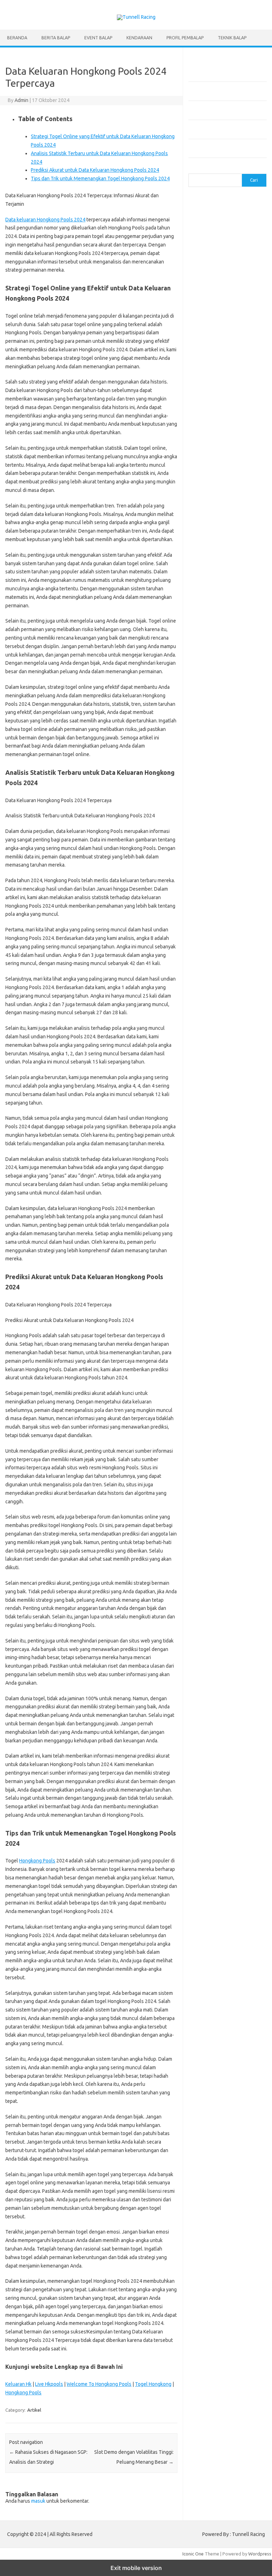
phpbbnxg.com (208, 343)
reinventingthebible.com (218, 758)
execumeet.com (209, 261)
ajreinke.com (246, 513)
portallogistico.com (212, 350)
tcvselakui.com (208, 377)
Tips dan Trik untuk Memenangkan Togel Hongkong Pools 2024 (100, 178)
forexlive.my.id (208, 472)
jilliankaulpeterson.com (216, 676)
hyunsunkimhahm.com (215, 656)
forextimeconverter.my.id (219, 493)
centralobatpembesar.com (220, 602)
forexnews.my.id (210, 500)
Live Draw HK (206, 954)
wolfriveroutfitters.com (217, 398)
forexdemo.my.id (210, 452)
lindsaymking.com (211, 710)
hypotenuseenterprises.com (222, 295)
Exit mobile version (136, 2568)
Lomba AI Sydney (221, 941)
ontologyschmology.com (218, 744)
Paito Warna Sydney (221, 907)
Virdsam (201, 839)
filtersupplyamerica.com (218, 268)
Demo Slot (234, 873)
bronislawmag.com (212, 554)
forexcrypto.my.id (211, 438)
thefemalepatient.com (226, 799)
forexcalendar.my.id (213, 418)
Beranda (17, 38)
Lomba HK (203, 927)
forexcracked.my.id (212, 432)
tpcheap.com (206, 812)
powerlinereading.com (216, 357)
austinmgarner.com (212, 527)
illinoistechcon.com (212, 670)
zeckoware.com (209, 411)
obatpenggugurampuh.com (221, 738)
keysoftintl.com (208, 323)
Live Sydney (235, 893)
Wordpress (260, 2554)
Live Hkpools (49, 2384)
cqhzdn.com (205, 255)
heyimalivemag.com (213, 649)
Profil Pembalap (185, 38)
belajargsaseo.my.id (213, 506)
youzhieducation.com (214, 404)
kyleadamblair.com (212, 704)
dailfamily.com (236, 255)
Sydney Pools (206, 873)
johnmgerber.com (211, 690)
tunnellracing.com (210, 391)
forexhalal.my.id (209, 466)
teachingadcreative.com (217, 785)
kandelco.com (244, 316)
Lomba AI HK (223, 934)
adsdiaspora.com (210, 513)
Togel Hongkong (153, 2384)
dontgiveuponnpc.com (216, 622)
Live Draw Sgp (231, 886)
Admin (21, 100)
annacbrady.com (209, 520)
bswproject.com (209, 568)
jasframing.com (240, 309)
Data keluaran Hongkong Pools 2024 (45, 220)
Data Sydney (236, 920)
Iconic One (193, 2554)
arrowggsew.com (210, 200)
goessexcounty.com (213, 275)
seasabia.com (206, 772)
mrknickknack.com (211, 336)
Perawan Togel (227, 859)
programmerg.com (212, 363)
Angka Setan (238, 846)
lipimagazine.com (210, 717)
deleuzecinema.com (213, 608)
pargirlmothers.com (213, 751)
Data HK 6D (215, 900)
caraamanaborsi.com (214, 581)
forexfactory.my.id (212, 459)
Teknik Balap (232, 38)
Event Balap (98, 38)
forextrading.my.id (212, 486)
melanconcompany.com (217, 329)
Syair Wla (229, 852)
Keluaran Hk (18, 2384)
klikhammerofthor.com (216, 697)
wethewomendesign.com (219, 819)
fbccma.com (242, 261)
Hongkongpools (209, 880)
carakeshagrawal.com (215, 227)
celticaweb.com (208, 241)
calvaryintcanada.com (214, 221)
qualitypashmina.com (214, 370)
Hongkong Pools (37, 1861)
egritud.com (240, 629)
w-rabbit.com (243, 411)
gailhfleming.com (210, 642)
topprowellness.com (214, 806)
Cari (192, 169)
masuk (38, 2501)
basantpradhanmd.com (216, 547)
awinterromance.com (214, 534)
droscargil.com (208, 629)
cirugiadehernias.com (214, 248)
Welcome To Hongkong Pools (99, 2384)
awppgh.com (205, 540)
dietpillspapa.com (211, 615)
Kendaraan (139, 38)
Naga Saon (246, 839)
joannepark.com (209, 316)
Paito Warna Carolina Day (234, 948)
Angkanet (214, 866)
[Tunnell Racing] (136, 17)
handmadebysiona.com (216, 282)
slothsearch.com (239, 778)
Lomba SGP (228, 927)
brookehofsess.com (213, 561)
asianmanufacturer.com (216, 207)
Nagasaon (222, 839)
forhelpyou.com (209, 636)
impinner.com (206, 309)
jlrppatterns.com (209, 683)
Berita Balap (56, 38)
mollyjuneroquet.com (214, 731)
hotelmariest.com (211, 289)
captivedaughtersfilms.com (221, 574)
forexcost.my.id (209, 425)
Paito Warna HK (234, 914)
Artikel (34, 2410)
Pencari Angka (207, 846)
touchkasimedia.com (214, 384)
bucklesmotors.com (213, 214)
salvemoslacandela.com (217, 765)
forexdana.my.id (209, 445)
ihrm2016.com (207, 663)
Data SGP (210, 920)
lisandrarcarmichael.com (217, 724)
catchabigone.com (211, 234)
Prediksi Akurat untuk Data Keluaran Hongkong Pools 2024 (95, 170)
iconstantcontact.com (214, 302)
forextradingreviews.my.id (220, 479)
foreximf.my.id (245, 466)
